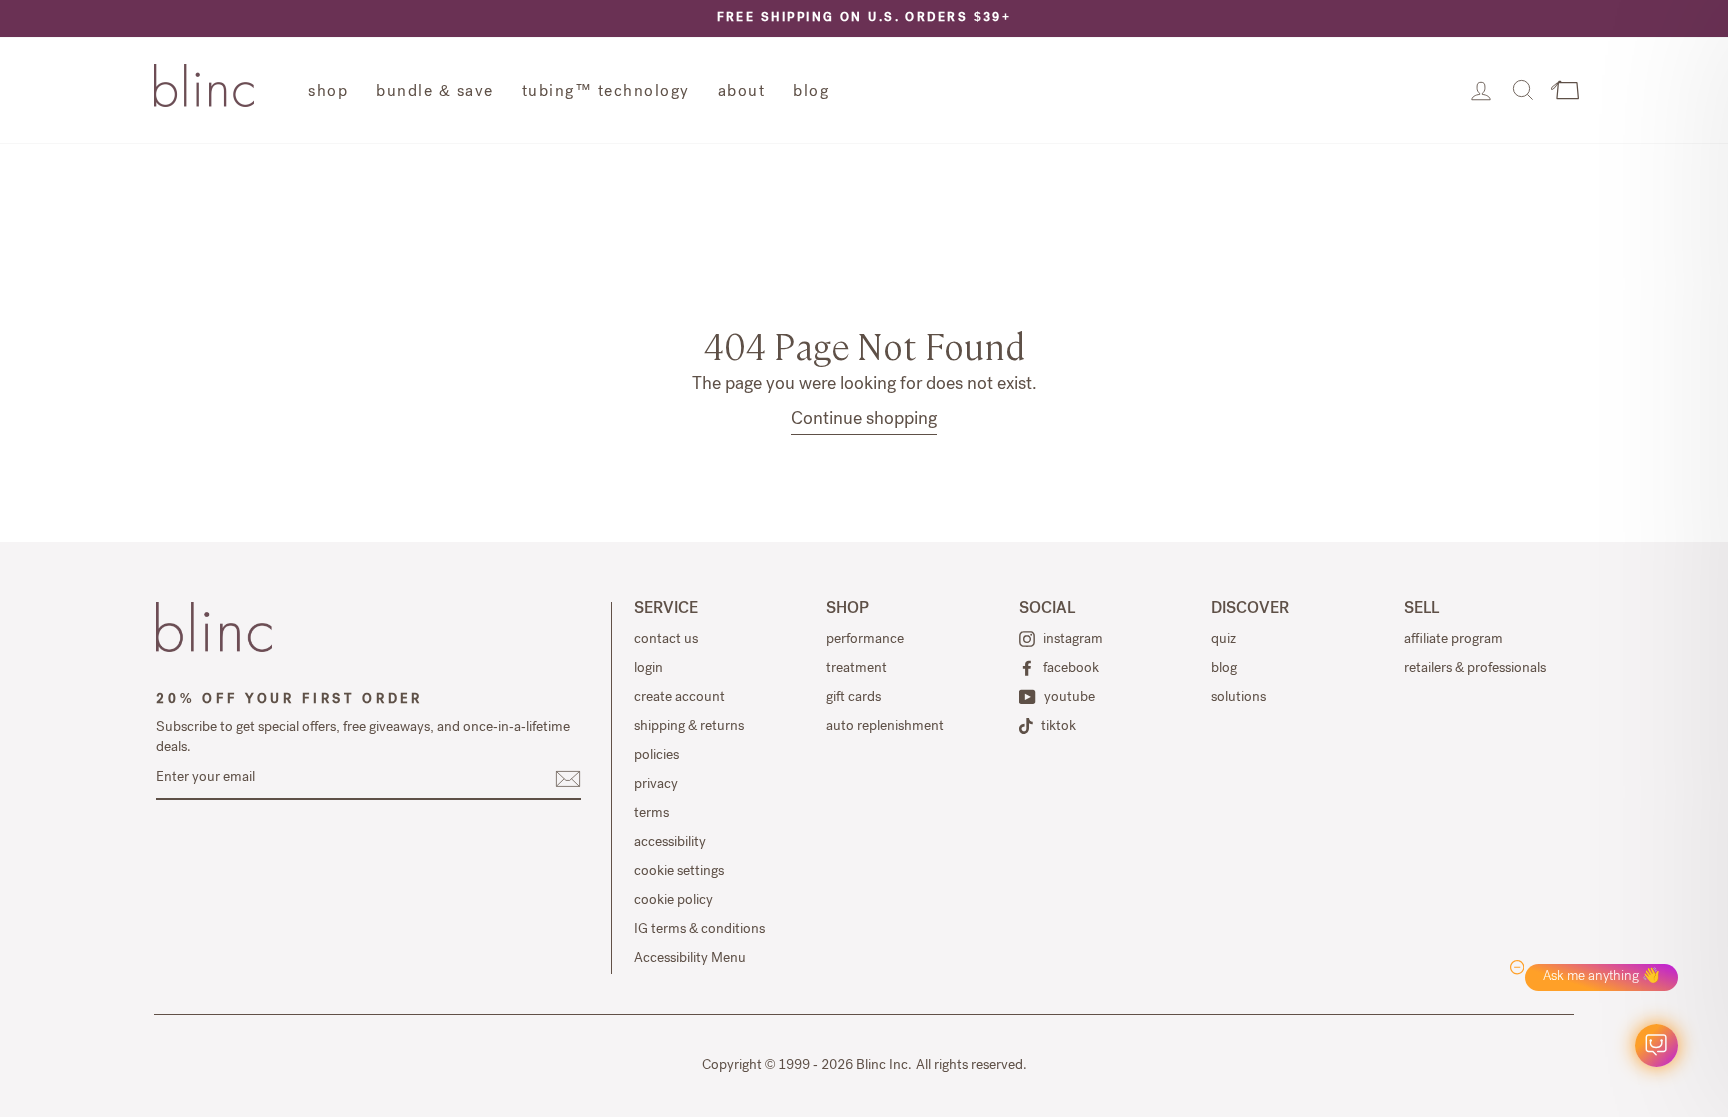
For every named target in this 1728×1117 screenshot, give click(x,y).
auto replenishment (885, 727)
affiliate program (1453, 640)
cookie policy (673, 901)
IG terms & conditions (699, 930)
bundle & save (435, 93)
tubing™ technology (606, 93)
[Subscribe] (568, 779)
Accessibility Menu (690, 959)
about (742, 93)
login (648, 669)
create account (679, 698)
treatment (856, 669)
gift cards (853, 698)
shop (328, 93)
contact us (666, 640)
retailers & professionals (1475, 669)
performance (865, 640)
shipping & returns (689, 727)
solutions (1238, 698)
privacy (656, 785)
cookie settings (679, 872)
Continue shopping (864, 420)
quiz (1223, 640)
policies (656, 756)
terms (651, 814)
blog (811, 93)
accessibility (670, 843)
